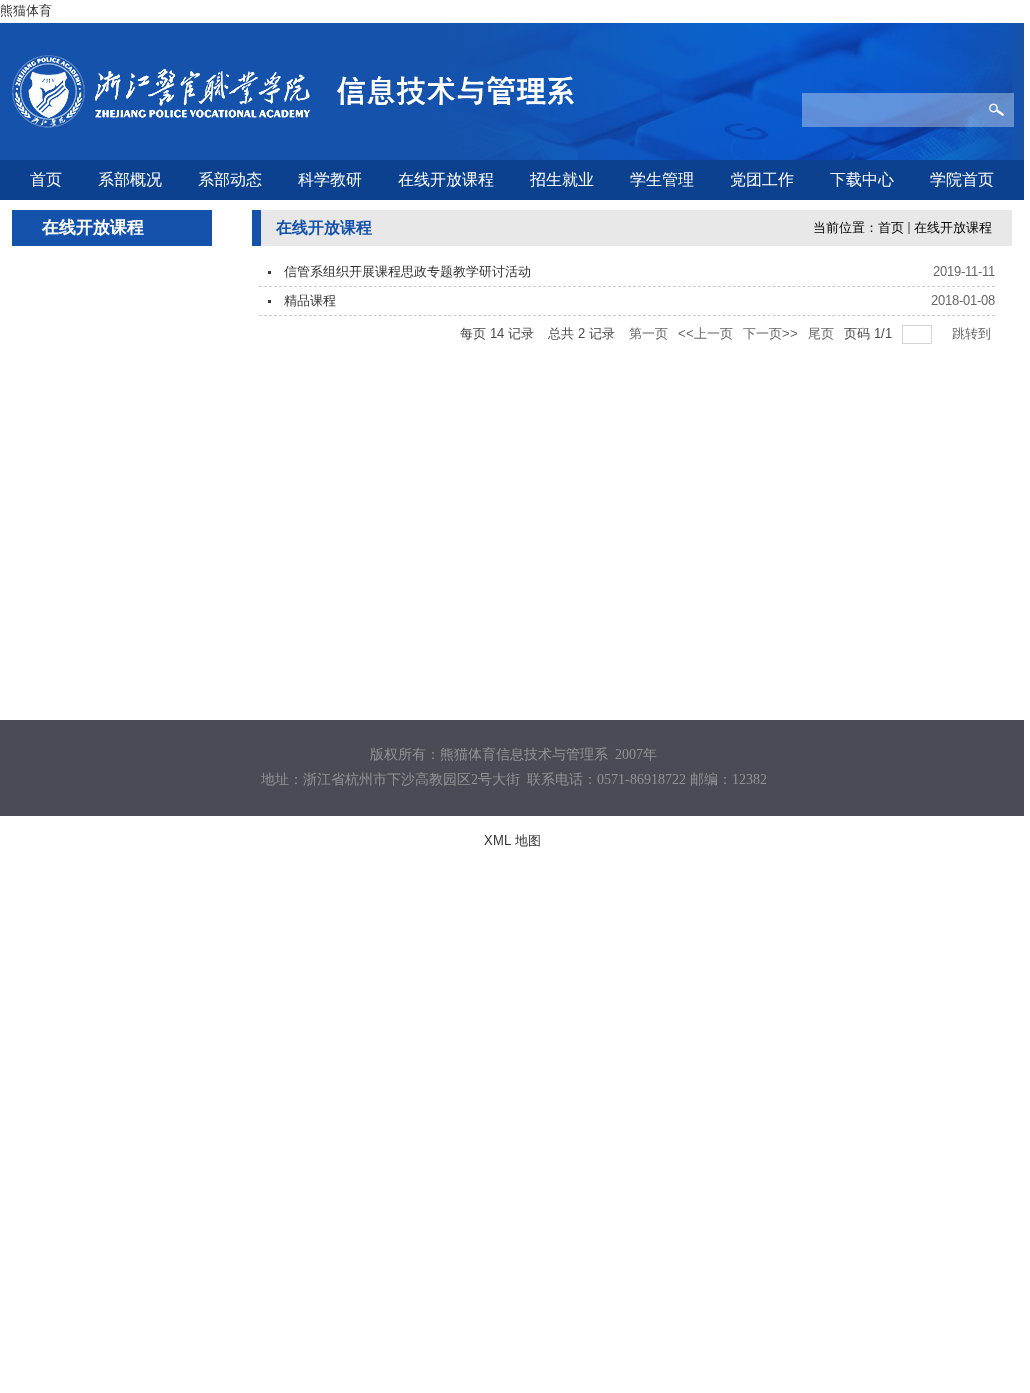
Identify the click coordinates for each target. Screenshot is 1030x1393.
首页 (891, 227)
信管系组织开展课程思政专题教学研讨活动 (407, 271)
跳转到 (973, 333)
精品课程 (310, 300)
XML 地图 (512, 840)
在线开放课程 (953, 227)
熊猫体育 (26, 10)
